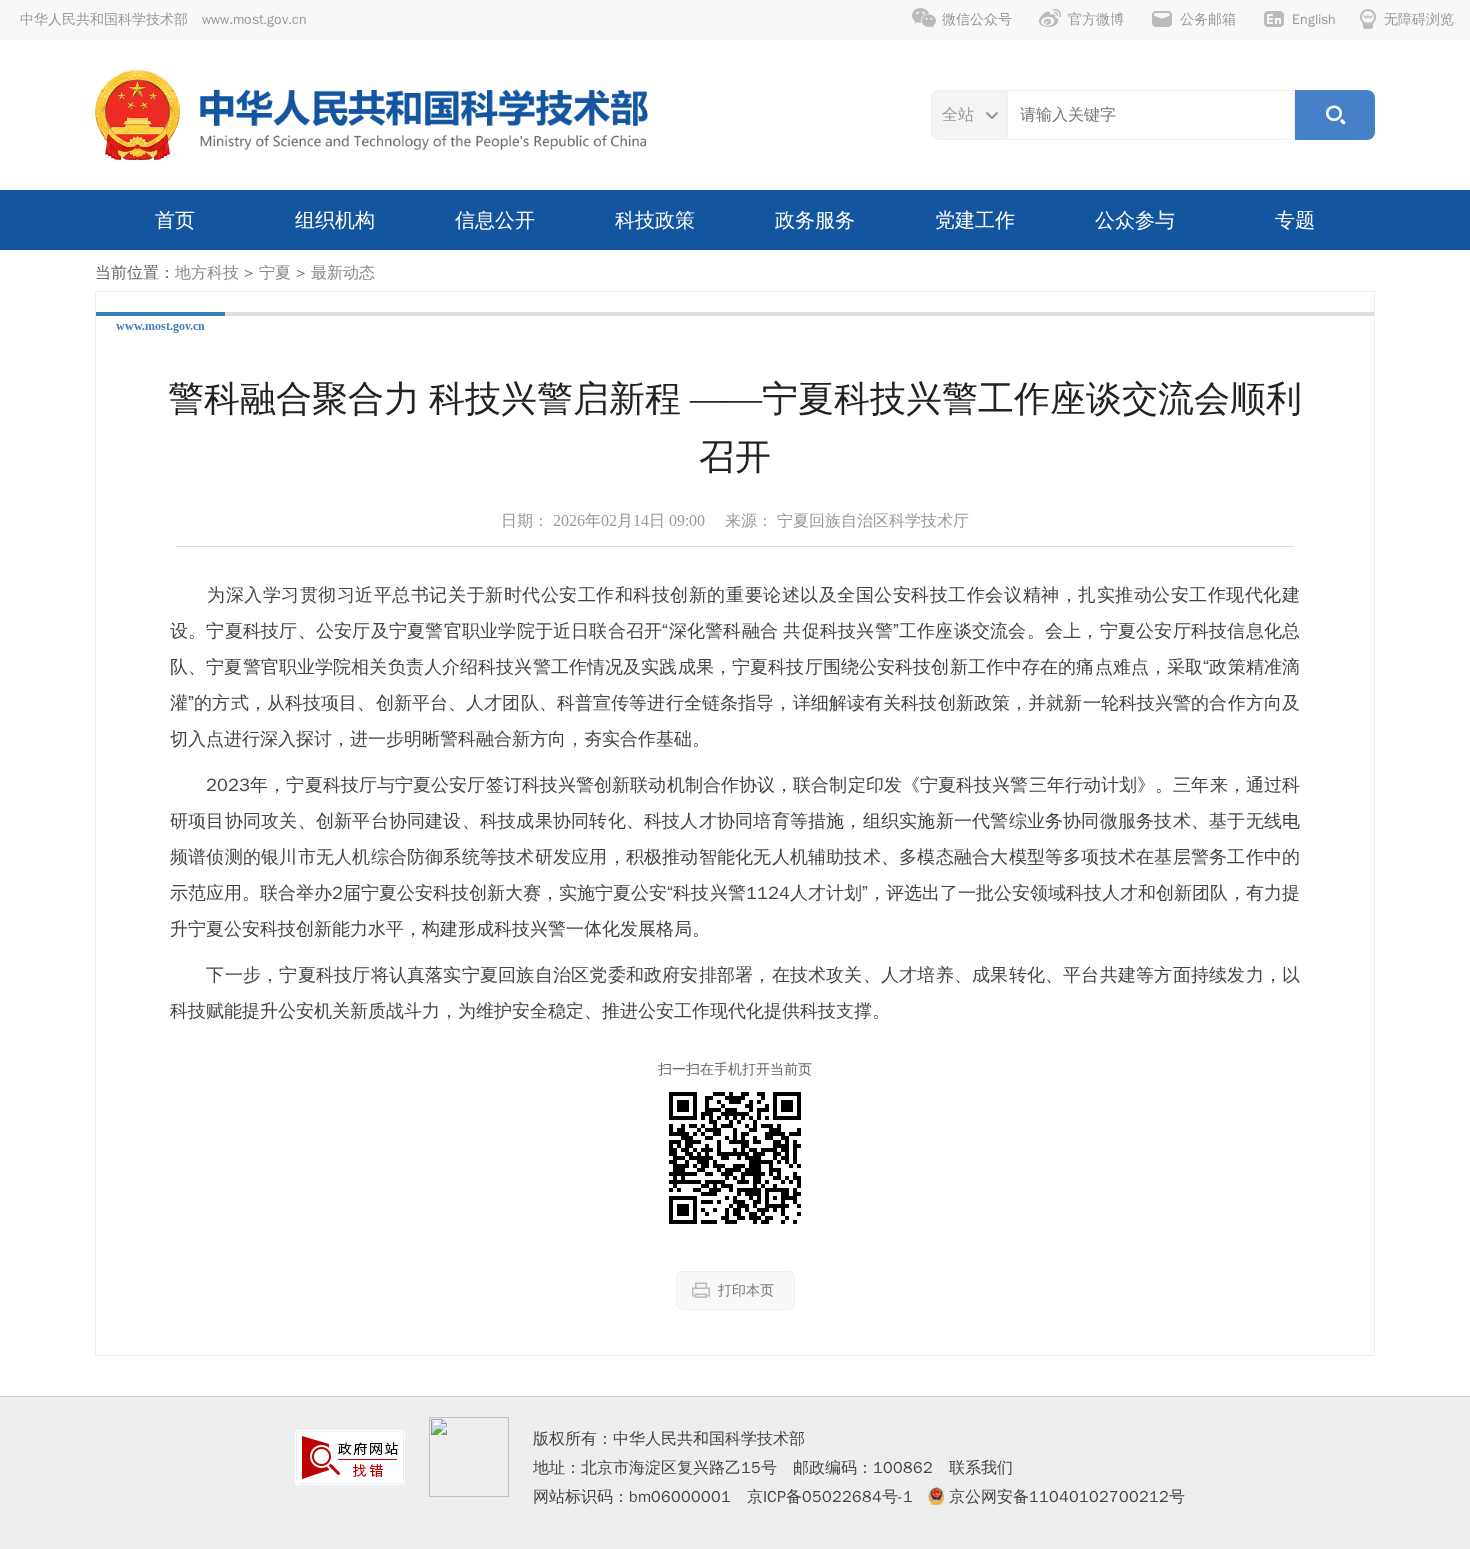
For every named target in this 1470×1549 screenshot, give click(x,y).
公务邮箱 (1208, 19)
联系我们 (981, 1468)
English (1314, 19)
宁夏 (275, 273)
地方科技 (207, 273)
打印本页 (746, 1290)
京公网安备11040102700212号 (1067, 1497)
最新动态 (343, 273)
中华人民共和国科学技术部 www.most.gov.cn (163, 19)
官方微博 (1096, 19)
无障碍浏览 (1419, 19)
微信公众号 (977, 19)
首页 (175, 220)
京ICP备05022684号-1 (830, 1497)
